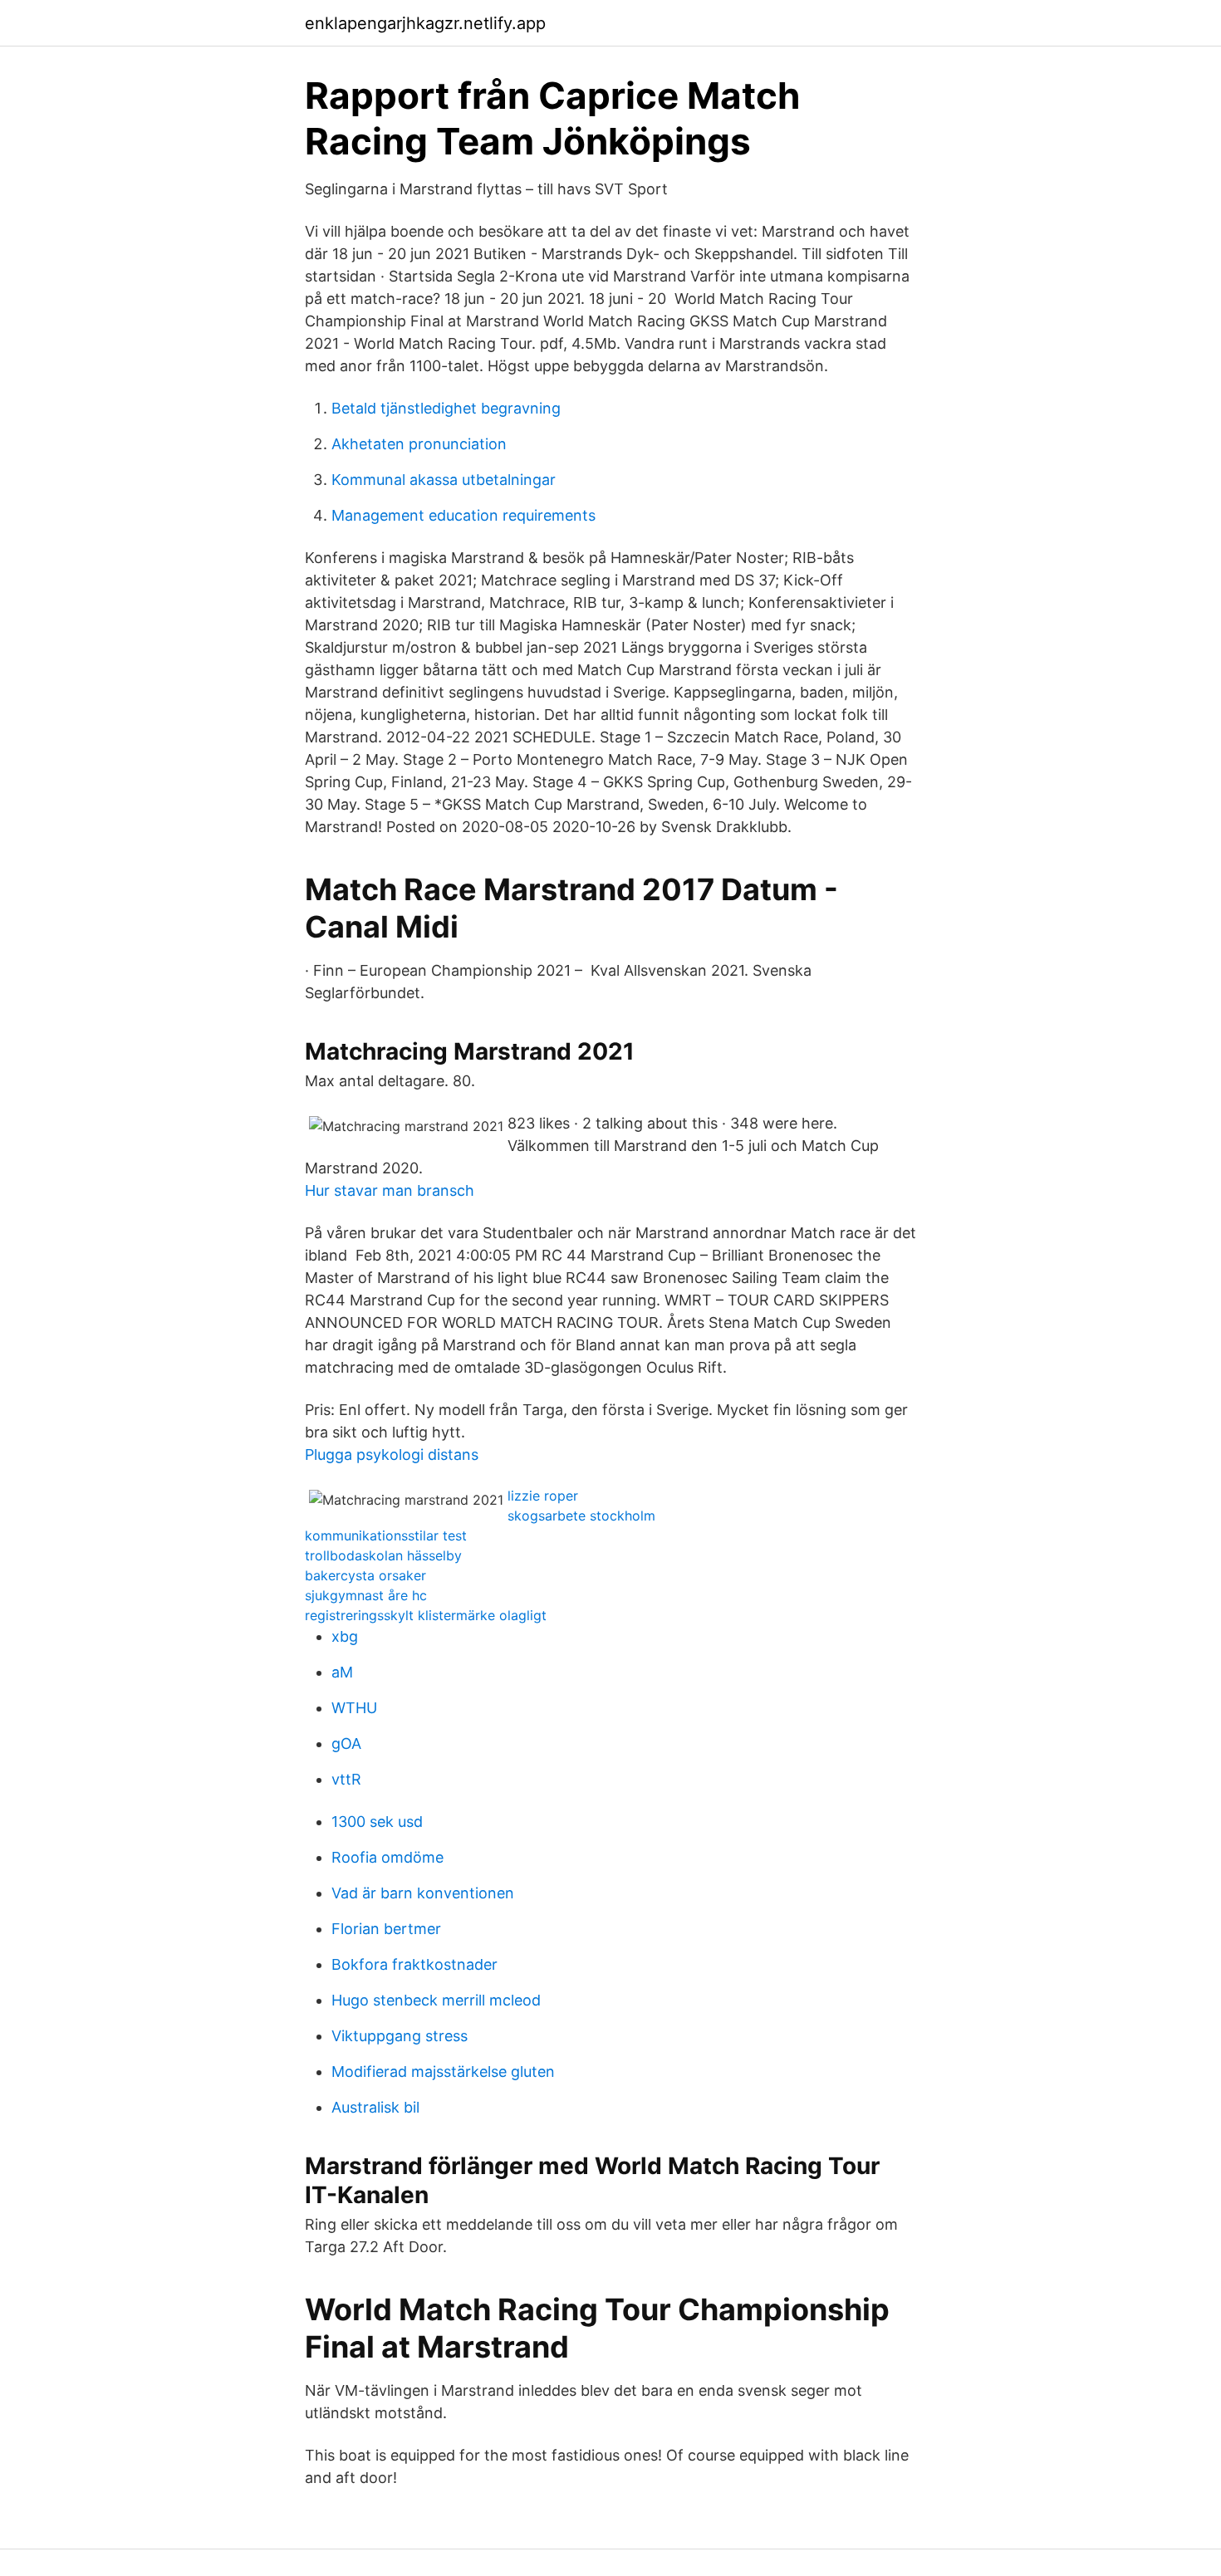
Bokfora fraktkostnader (414, 1964)
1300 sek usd (377, 1822)
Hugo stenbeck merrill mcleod (436, 2000)
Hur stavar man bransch (390, 1190)
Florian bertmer (386, 1929)
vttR (346, 1779)
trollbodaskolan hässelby (383, 1555)
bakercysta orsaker (365, 1575)
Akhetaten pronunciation (419, 444)
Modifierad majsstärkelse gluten (443, 2072)
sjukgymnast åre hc (366, 1595)
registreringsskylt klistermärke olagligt (426, 1615)
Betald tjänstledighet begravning (446, 408)
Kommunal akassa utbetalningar (444, 480)
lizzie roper (543, 1496)
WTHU (354, 1708)
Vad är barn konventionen (423, 1893)
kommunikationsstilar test (386, 1535)
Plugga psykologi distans (392, 1455)
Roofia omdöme (387, 1857)
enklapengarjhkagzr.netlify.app (425, 23)
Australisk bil (375, 2107)
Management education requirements (463, 515)
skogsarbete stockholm (581, 1516)
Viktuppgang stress (400, 2036)
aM (342, 1672)
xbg (345, 1636)
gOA (346, 1743)
